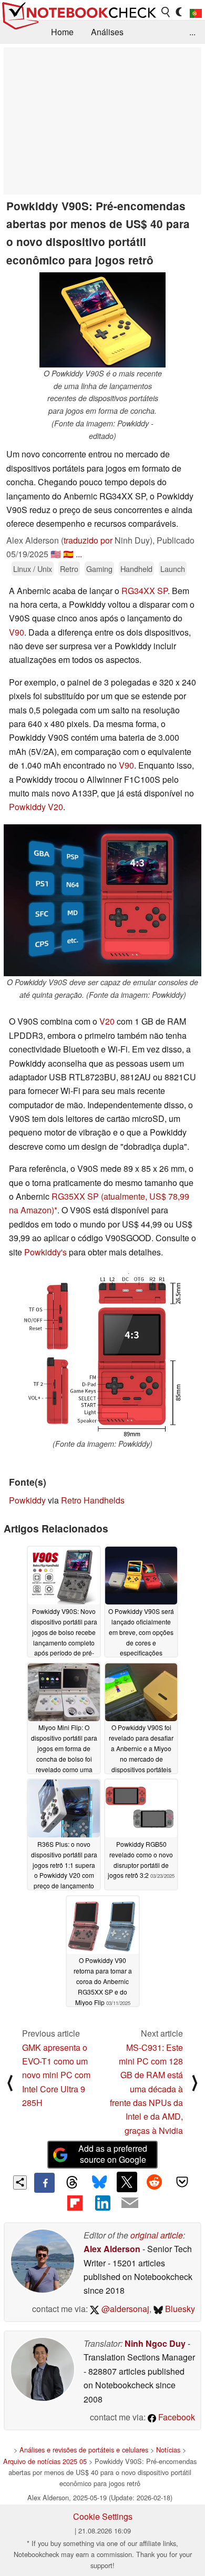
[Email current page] (130, 2203)
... (192, 32)
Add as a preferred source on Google (113, 2154)
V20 (107, 1021)
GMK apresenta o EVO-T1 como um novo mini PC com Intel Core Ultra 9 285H (56, 2075)
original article (157, 2235)
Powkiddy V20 (36, 807)
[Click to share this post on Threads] (72, 2183)
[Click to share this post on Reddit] (155, 2182)
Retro (69, 569)
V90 (17, 632)
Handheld (136, 569)
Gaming (99, 569)
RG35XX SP (75, 1196)
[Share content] (20, 2183)
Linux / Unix (33, 569)
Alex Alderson (112, 2249)
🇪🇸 (68, 554)
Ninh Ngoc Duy (155, 2343)
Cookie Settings (103, 2516)
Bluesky (179, 2309)
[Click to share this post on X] (127, 2182)
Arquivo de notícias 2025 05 (45, 2461)
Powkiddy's (45, 1252)
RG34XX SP (145, 591)
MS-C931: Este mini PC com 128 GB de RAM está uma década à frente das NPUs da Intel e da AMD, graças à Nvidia (146, 2089)
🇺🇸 (56, 554)
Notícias (168, 2450)
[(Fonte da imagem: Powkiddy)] (102, 1356)
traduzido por (88, 540)
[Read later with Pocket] (182, 2182)
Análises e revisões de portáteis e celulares (84, 2450)
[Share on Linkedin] (102, 2203)
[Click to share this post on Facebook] (44, 2183)
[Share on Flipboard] (75, 2203)
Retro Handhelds (93, 1500)
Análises (107, 32)
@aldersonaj (124, 2309)
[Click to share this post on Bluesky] (99, 2183)
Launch (173, 569)
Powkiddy (27, 1500)
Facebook (176, 2417)
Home (62, 32)
